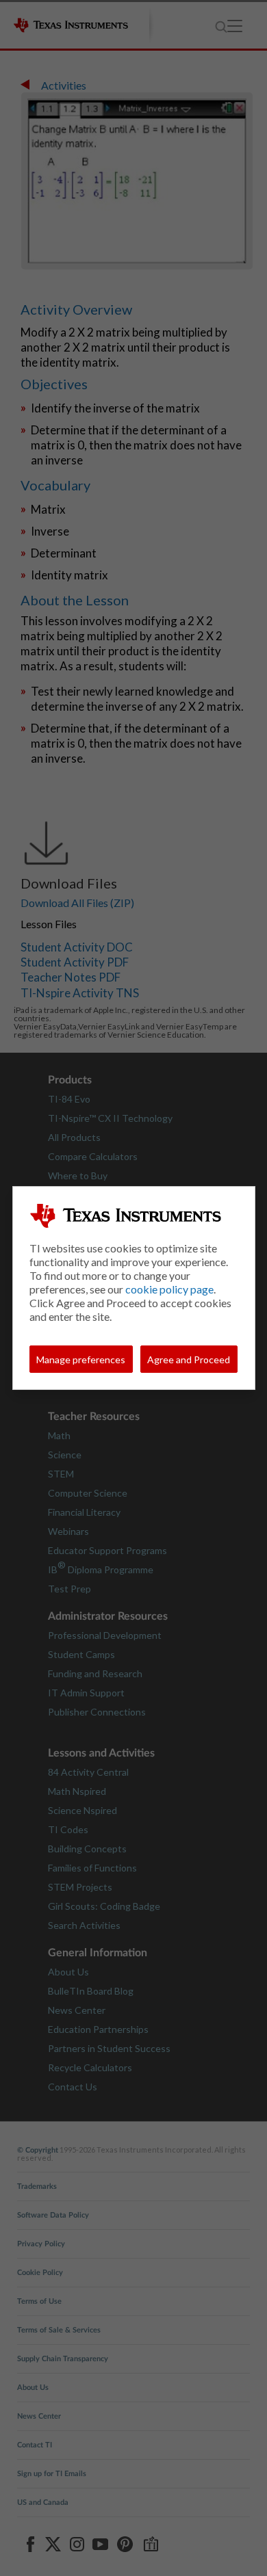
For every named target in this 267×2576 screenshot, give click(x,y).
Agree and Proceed (189, 1359)
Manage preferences (81, 1359)
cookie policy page (169, 1289)
